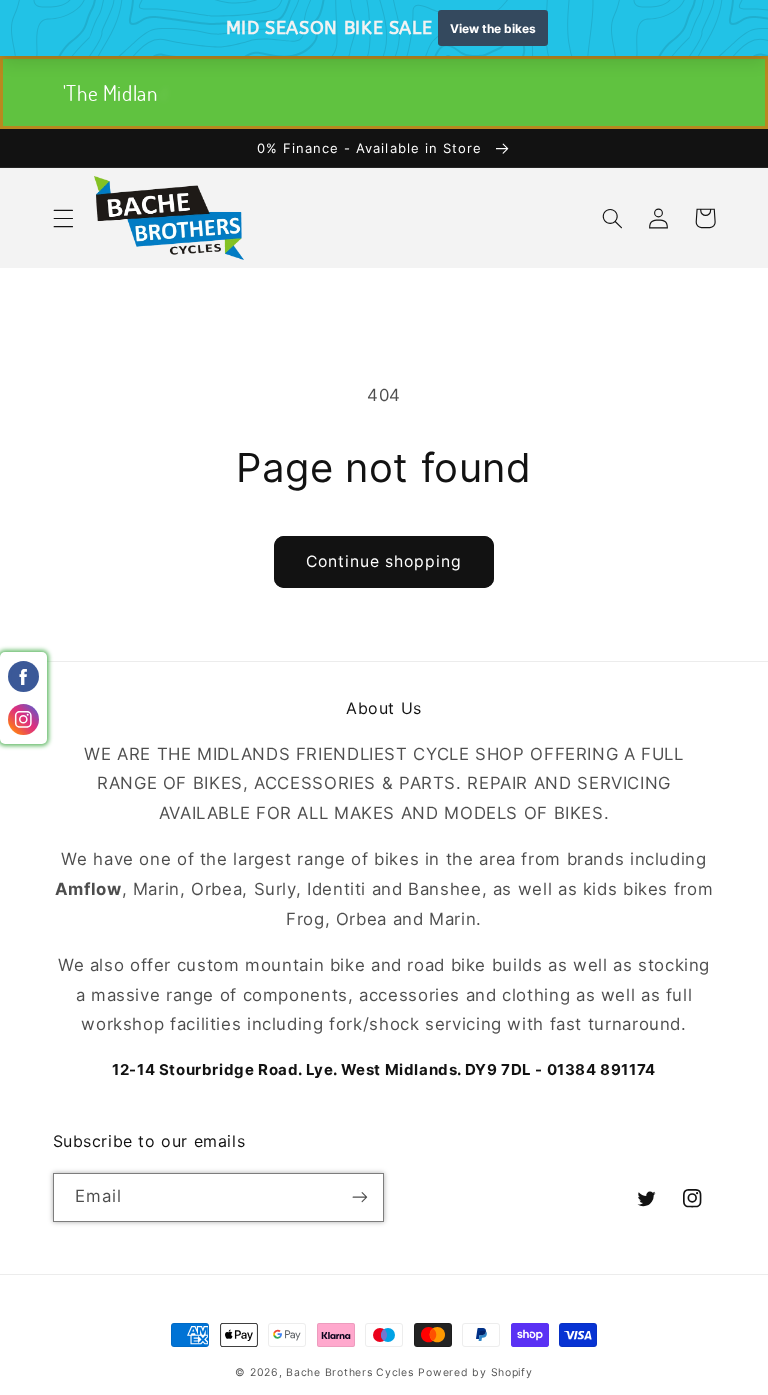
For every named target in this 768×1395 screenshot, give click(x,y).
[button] (63, 218)
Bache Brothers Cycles (349, 1372)
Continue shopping (384, 561)
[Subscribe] (360, 1197)
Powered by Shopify (475, 1372)
